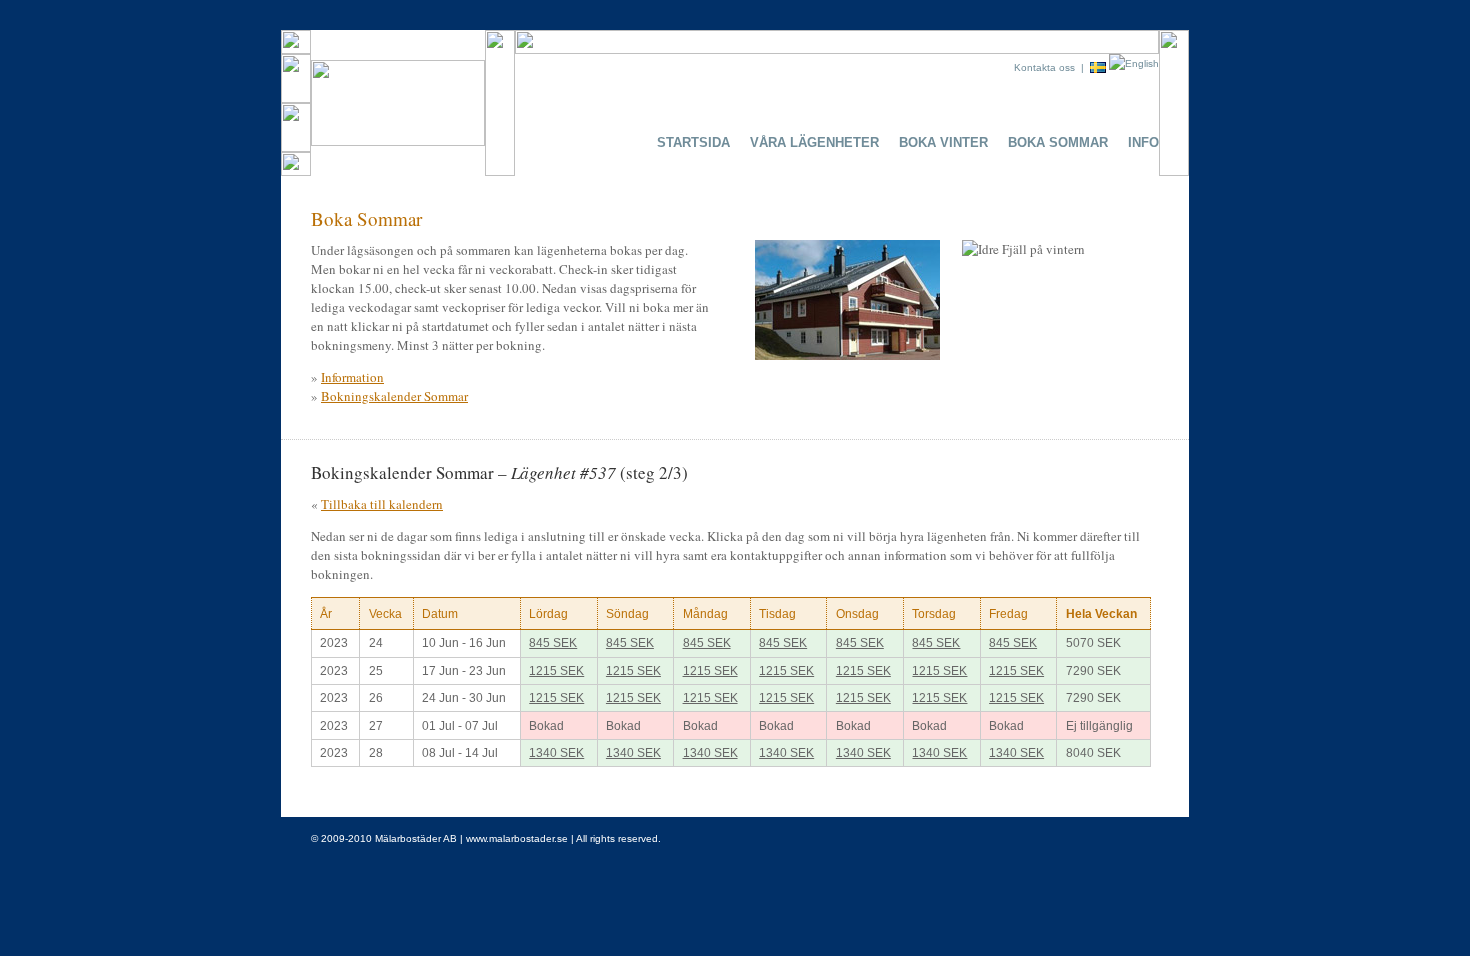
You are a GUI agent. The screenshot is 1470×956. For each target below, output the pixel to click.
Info (1143, 142)
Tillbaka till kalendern (382, 504)
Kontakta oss (1044, 67)
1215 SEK (556, 671)
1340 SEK (556, 753)
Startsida (693, 142)
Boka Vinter (943, 142)
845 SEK (553, 643)
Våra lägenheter (814, 142)
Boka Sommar (1058, 142)
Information (352, 377)
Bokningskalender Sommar (394, 396)
